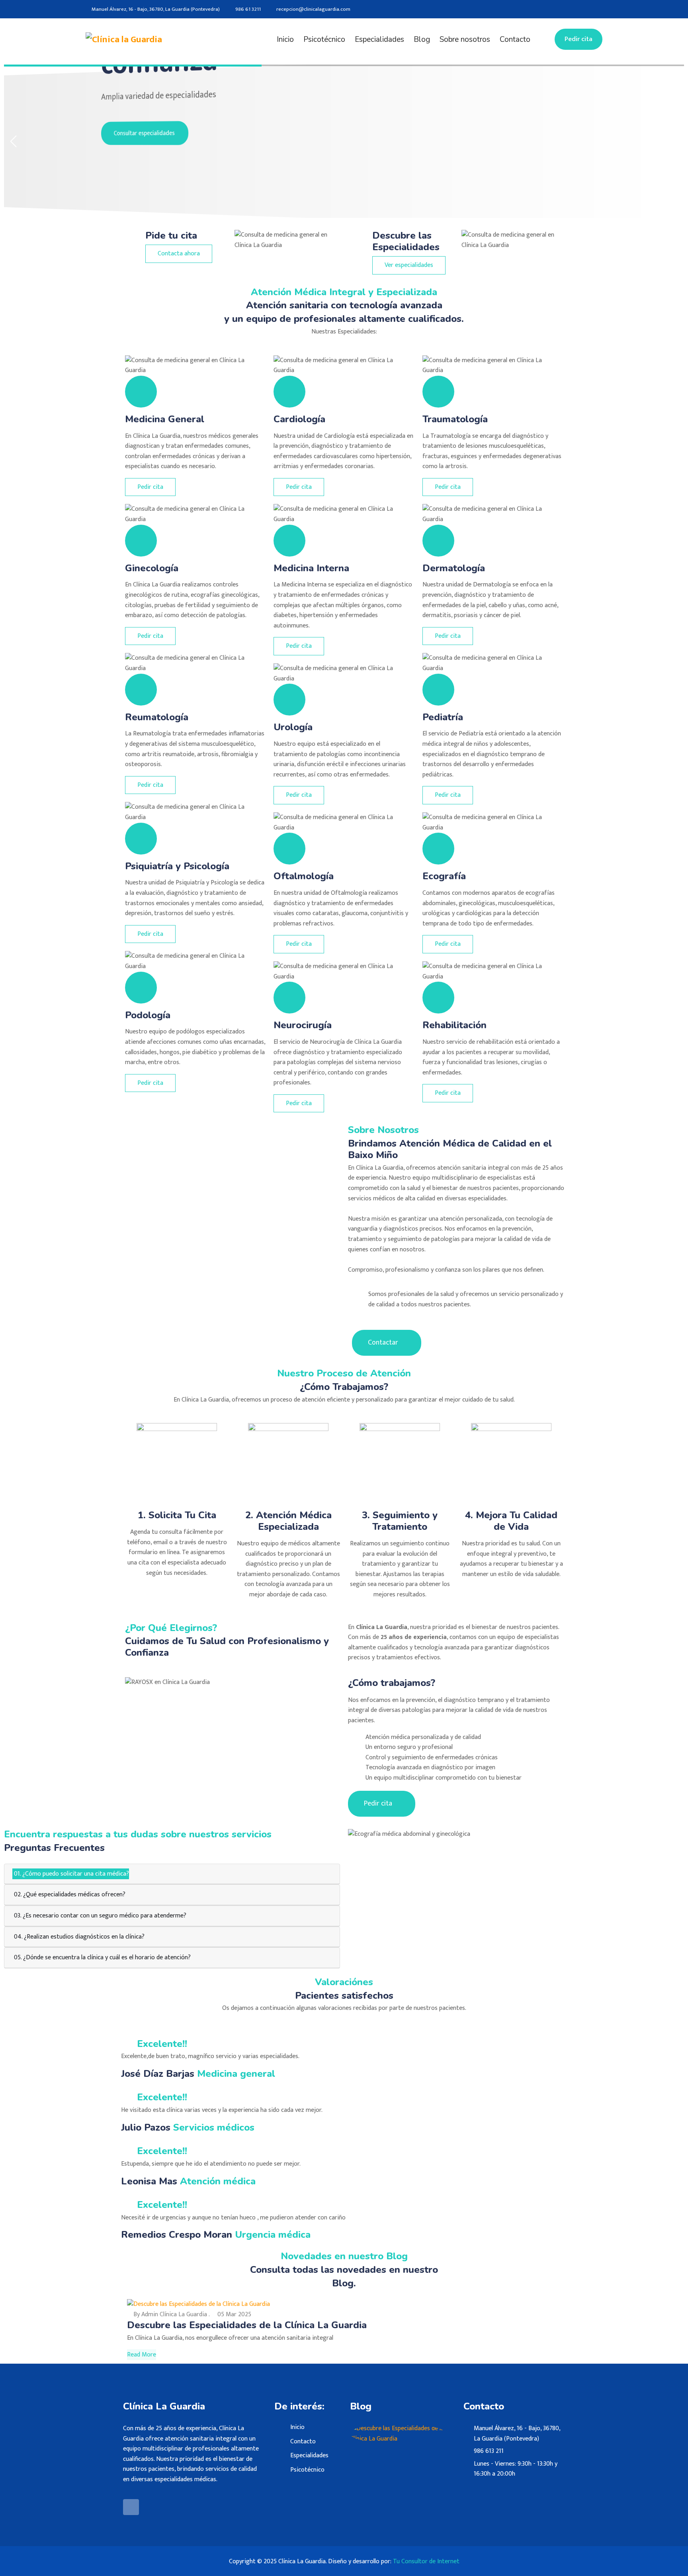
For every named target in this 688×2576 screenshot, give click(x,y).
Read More (142, 2355)
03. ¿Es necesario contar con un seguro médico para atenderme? (99, 1916)
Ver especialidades (409, 265)
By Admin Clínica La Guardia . (171, 2314)
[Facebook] (600, 9)
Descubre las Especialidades (406, 241)
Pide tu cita (171, 235)
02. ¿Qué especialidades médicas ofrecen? (69, 1895)
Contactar (384, 1343)
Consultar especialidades (196, 132)
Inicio (285, 39)
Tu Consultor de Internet (426, 2561)
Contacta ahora (179, 254)
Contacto (515, 39)
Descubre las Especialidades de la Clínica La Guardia (247, 2325)
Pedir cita (579, 39)
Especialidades (379, 39)
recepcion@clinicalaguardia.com (313, 9)
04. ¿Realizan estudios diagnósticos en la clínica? (78, 1937)
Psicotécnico (324, 39)
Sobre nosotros (465, 39)
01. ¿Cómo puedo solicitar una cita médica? (71, 1874)
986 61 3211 (248, 9)
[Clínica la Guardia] (146, 39)
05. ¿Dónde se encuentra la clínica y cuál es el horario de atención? (102, 1957)
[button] (675, 141)
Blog (422, 39)
